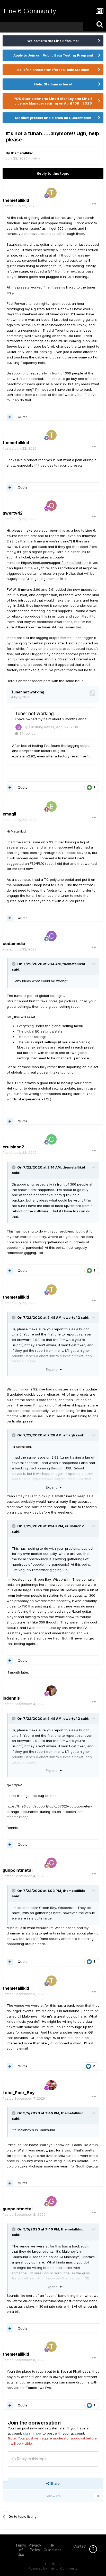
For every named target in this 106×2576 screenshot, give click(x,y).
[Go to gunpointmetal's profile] (51, 1863)
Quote (23, 417)
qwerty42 (72, 1317)
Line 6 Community (30, 11)
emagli (69, 1435)
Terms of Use (21, 2550)
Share (54, 2483)
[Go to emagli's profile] (51, 806)
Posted (20, 206)
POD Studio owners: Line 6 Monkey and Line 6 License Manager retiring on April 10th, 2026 (53, 101)
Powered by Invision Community (53, 2568)
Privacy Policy (35, 2547)
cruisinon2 (74, 1526)
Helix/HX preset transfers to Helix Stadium (53, 70)
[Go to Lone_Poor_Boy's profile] (51, 2085)
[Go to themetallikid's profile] (51, 193)
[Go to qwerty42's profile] (51, 506)
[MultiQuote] (10, 417)
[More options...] (94, 204)
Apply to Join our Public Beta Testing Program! (53, 55)
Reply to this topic (53, 173)
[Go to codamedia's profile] (51, 936)
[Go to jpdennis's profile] (51, 1691)
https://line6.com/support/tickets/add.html (55, 563)
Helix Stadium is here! (53, 84)
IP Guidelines (53, 2547)
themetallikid (22, 153)
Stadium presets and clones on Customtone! (53, 118)
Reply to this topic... (33, 2459)
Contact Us (83, 2546)
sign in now (32, 2433)
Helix (36, 158)
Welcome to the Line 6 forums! (53, 41)
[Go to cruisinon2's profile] (51, 1139)
